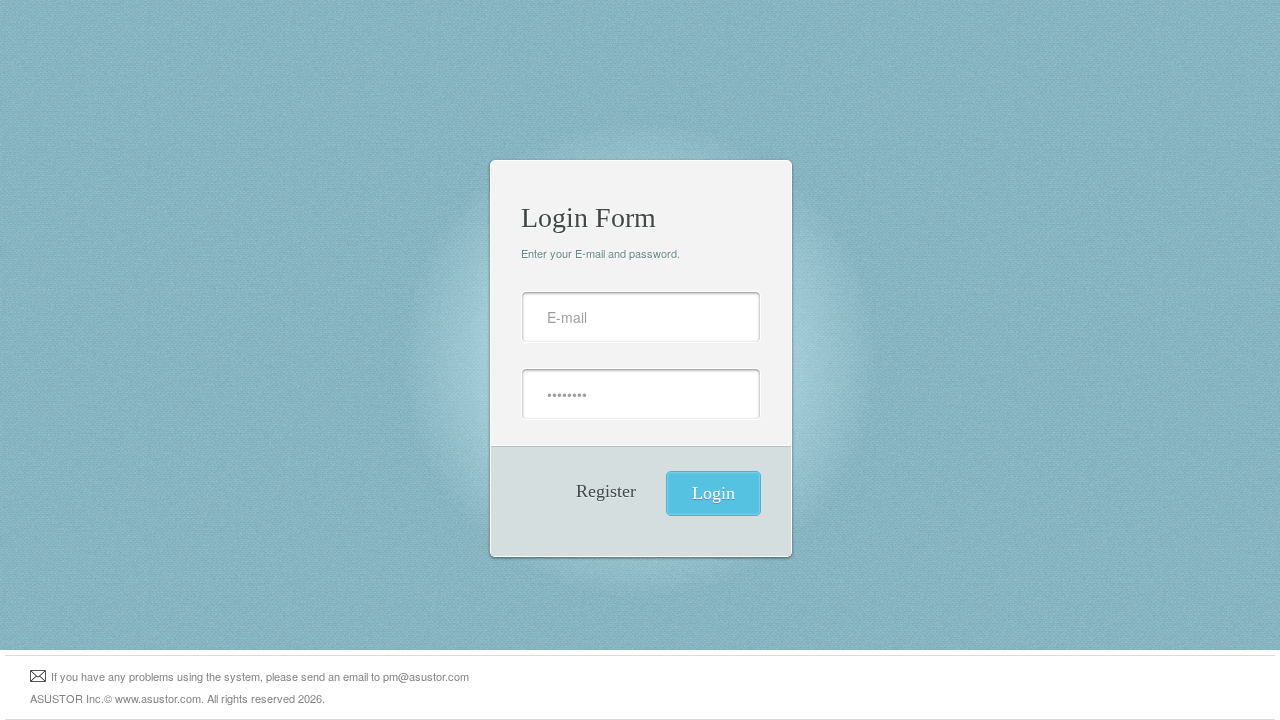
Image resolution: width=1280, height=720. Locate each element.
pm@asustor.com (426, 676)
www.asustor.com (158, 698)
